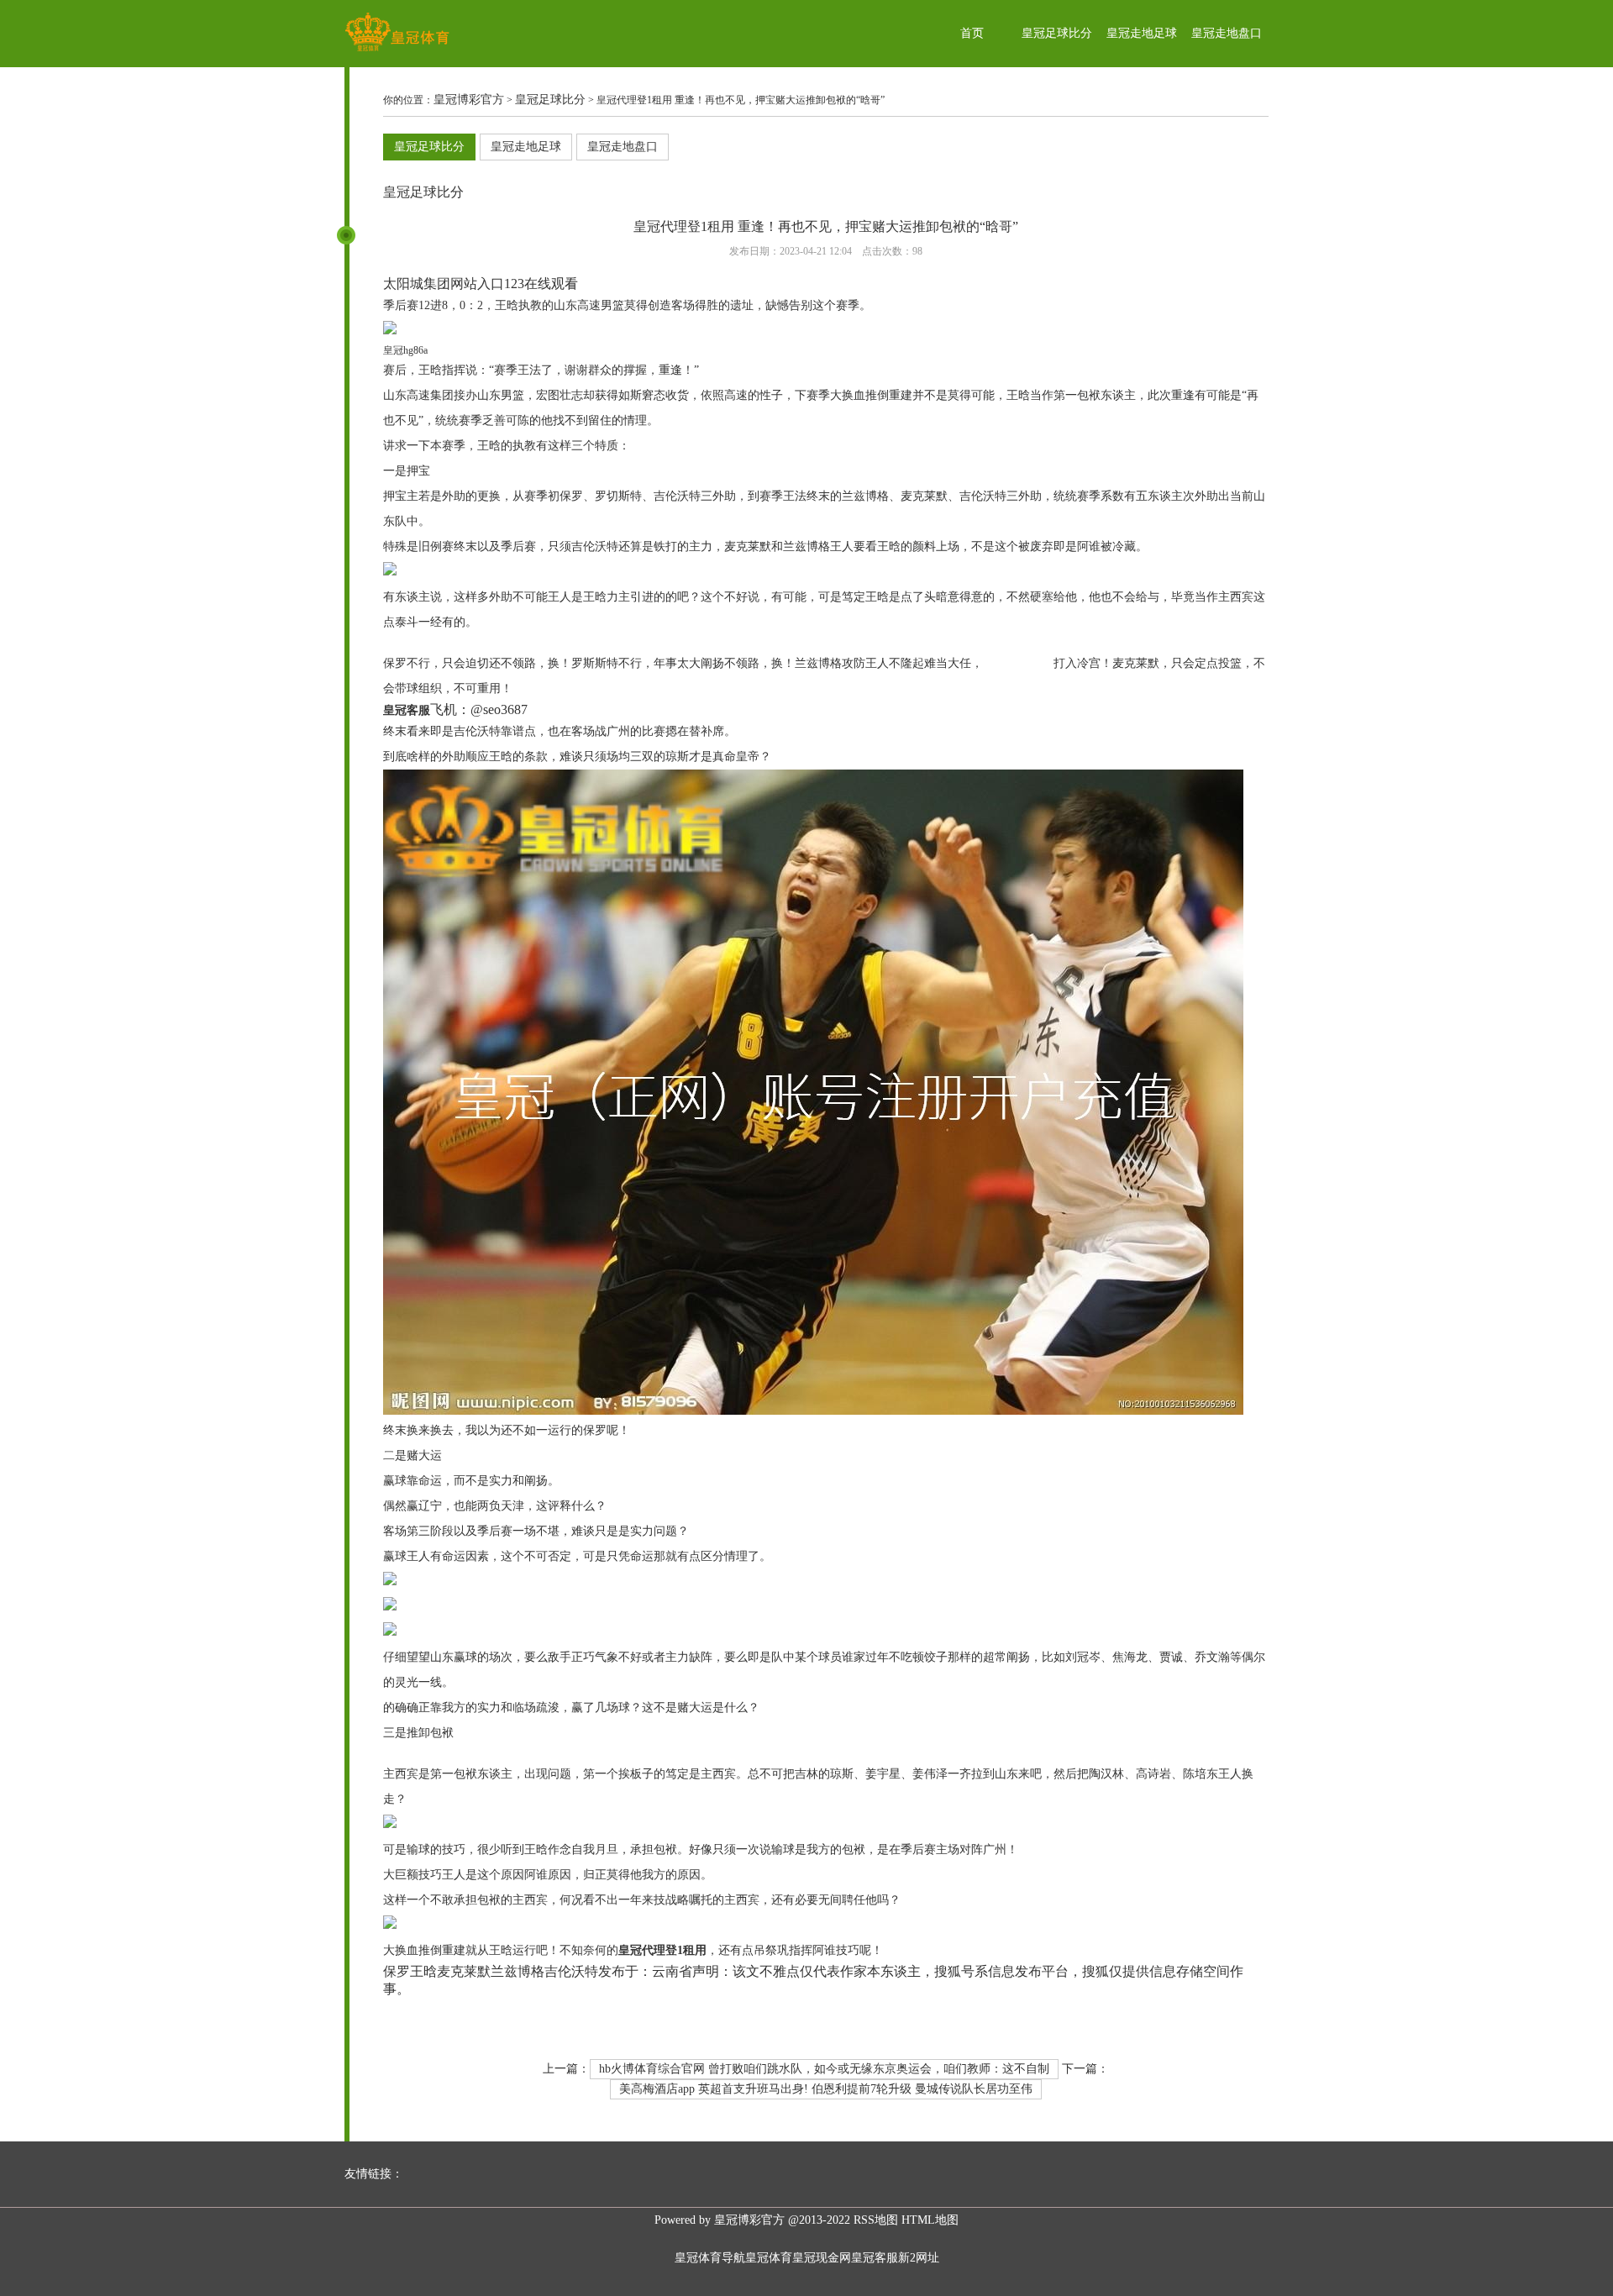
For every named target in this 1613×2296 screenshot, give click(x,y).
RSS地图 (876, 2220)
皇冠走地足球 (1142, 33)
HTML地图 (930, 2220)
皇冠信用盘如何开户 (436, 1754)
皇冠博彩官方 (469, 100)
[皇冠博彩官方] (397, 51)
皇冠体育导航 (710, 2258)
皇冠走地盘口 (1227, 33)
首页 (972, 33)
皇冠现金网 (822, 2258)
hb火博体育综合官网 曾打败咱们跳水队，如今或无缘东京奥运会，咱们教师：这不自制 (824, 2069)
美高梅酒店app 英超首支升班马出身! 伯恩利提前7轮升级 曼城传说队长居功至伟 (826, 2089)
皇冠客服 (875, 2258)
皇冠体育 (769, 2258)
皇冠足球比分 (1057, 33)
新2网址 (919, 2258)
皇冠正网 (407, 643)
